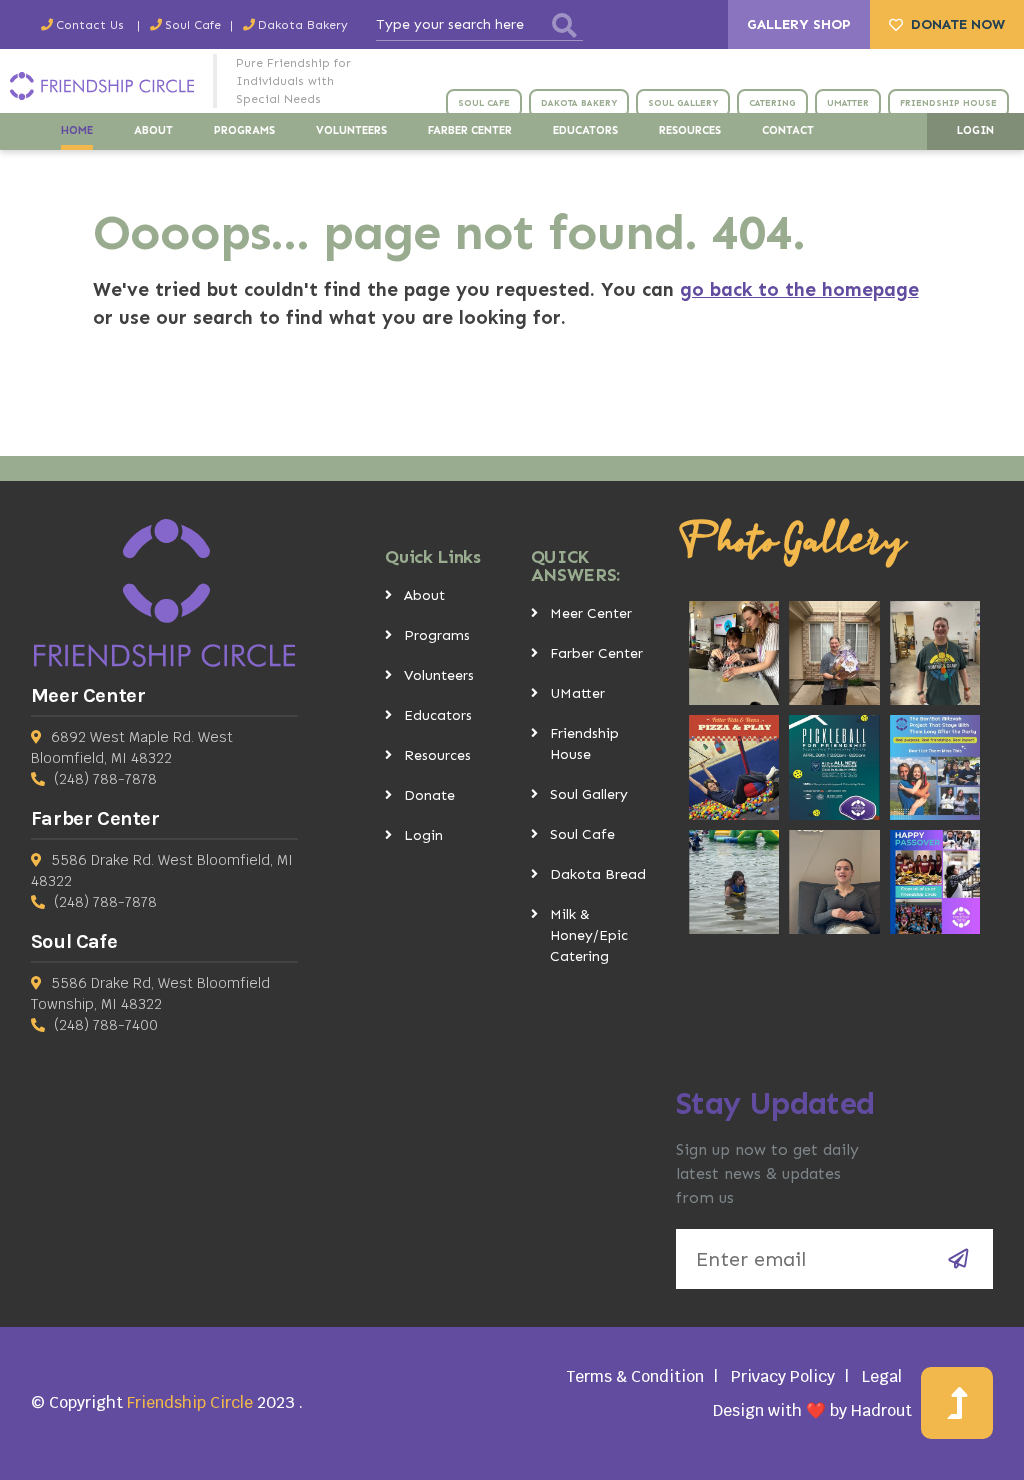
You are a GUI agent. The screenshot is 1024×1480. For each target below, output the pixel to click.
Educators (438, 715)
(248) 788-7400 (106, 1025)
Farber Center (596, 653)
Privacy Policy (783, 1376)
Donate (429, 795)
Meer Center (591, 613)
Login (423, 835)
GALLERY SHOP (799, 24)
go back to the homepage (799, 289)
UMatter (577, 693)
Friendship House (584, 744)
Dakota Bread (598, 874)
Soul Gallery (589, 794)
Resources (437, 755)
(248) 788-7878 (105, 779)
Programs (437, 635)
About (424, 595)
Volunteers (439, 675)
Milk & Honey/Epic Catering (589, 935)
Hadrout (881, 1410)
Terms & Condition (635, 1376)
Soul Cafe (582, 834)
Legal (882, 1376)
